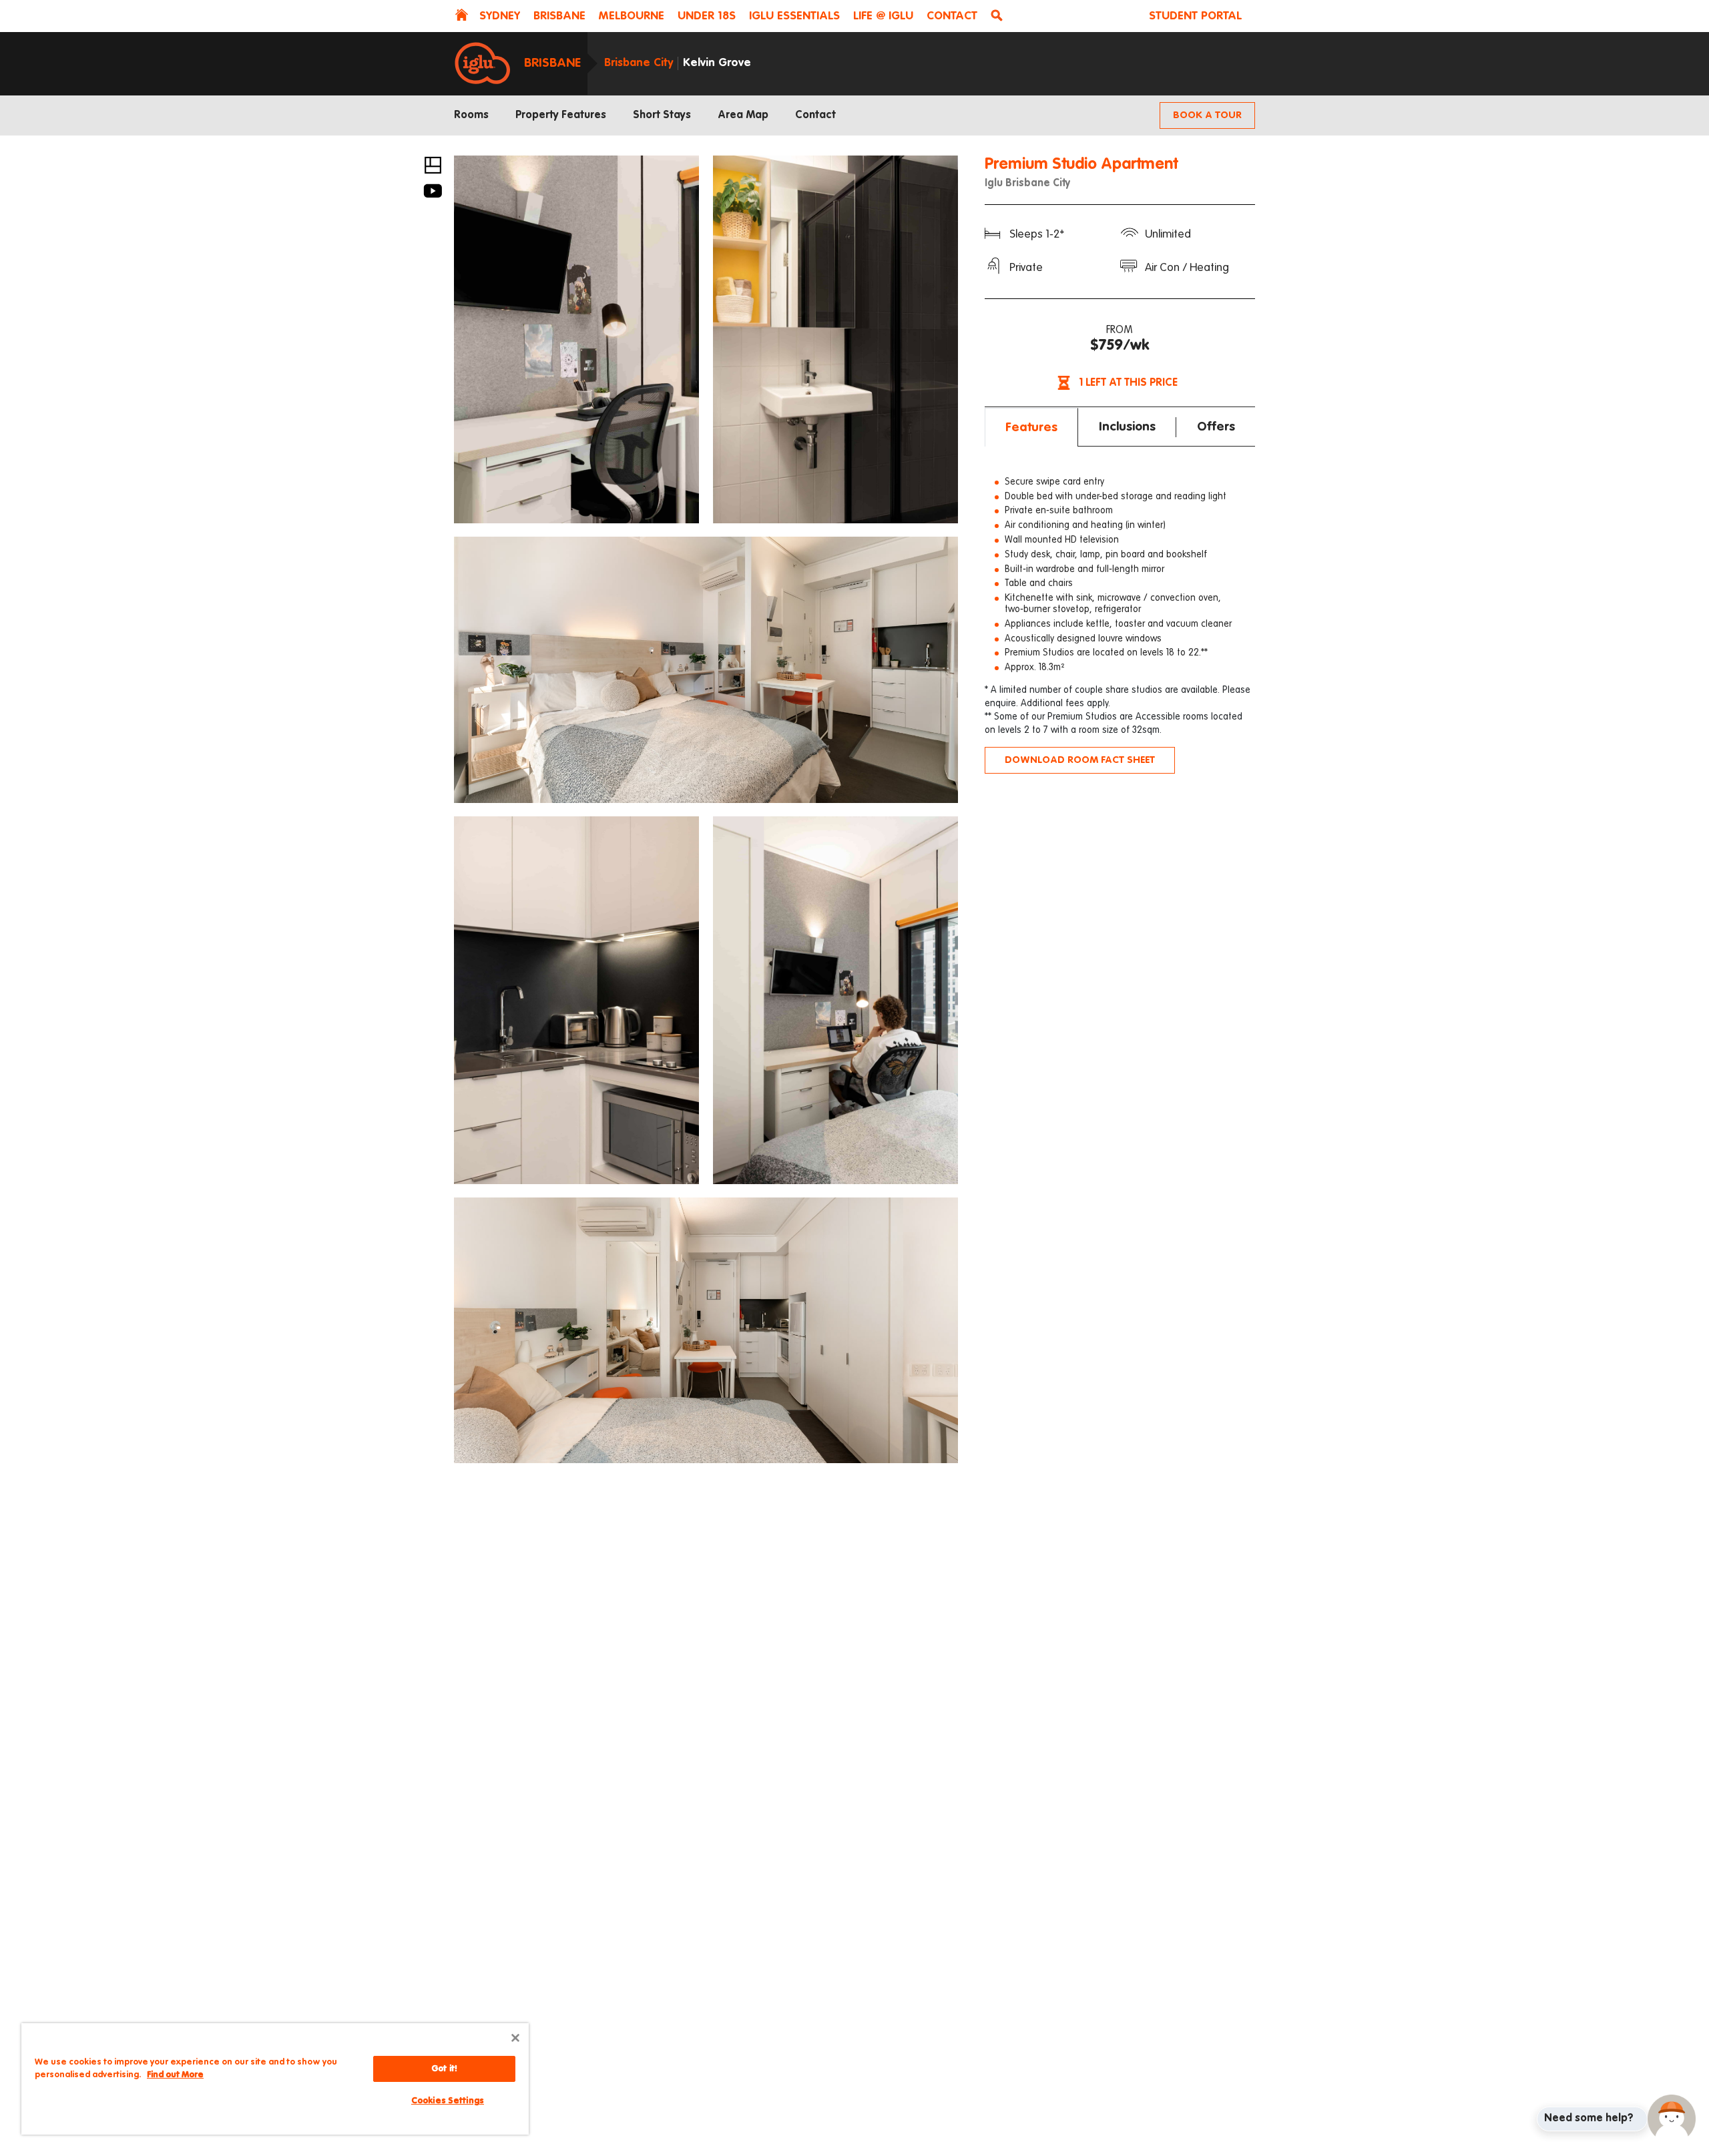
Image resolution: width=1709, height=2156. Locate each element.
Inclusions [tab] (1127, 427)
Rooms (471, 115)
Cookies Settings (448, 2101)
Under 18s (707, 16)
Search (999, 17)
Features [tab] (1031, 428)
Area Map (743, 115)
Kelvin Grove (717, 63)
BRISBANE (559, 16)
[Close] (515, 2038)
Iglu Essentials (794, 16)
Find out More (175, 2075)
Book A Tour (1207, 115)
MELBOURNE (632, 16)
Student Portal (1195, 16)
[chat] (1672, 2119)
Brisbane (552, 63)
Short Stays (662, 115)
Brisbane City (639, 63)
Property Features (561, 115)
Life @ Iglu (883, 16)
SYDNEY (500, 16)
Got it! (444, 2069)
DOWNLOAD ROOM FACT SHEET (1080, 760)
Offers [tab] (1216, 427)
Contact (952, 16)
